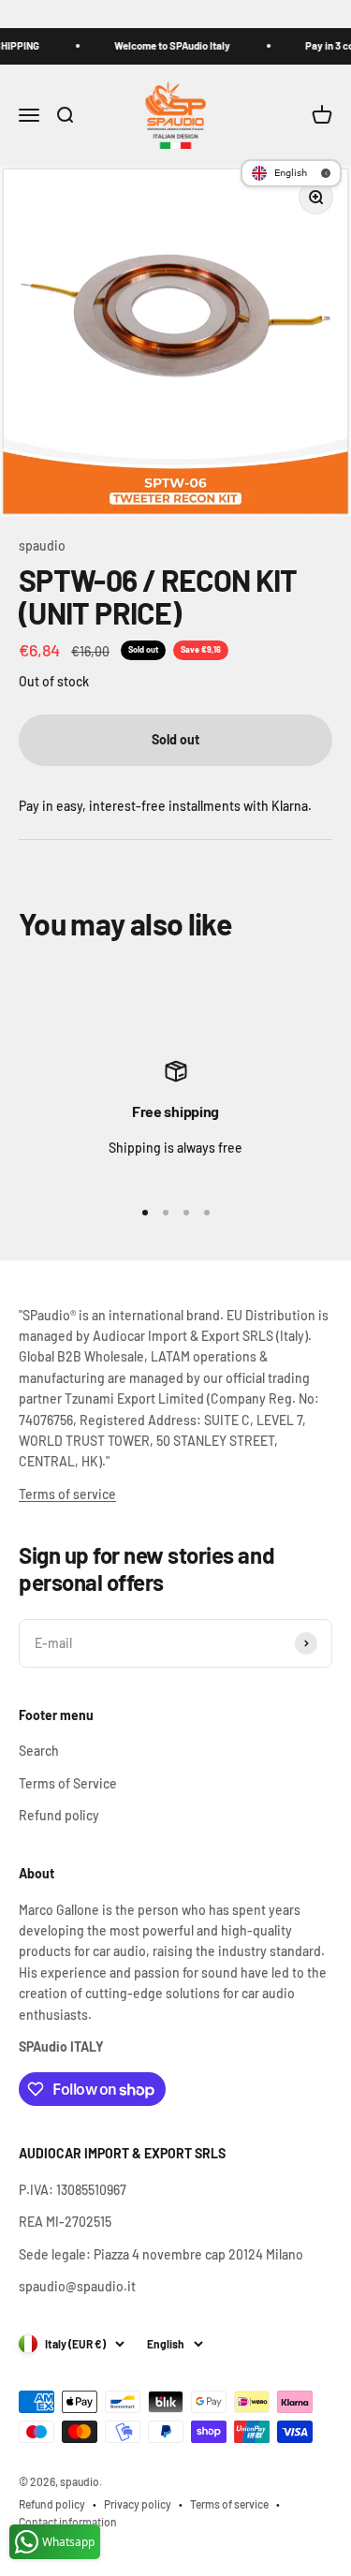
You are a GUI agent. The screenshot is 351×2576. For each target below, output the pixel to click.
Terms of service (67, 1494)
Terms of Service (68, 1783)
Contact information (68, 2522)
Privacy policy (138, 2504)
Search (39, 1751)
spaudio (42, 545)
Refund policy (59, 1815)
